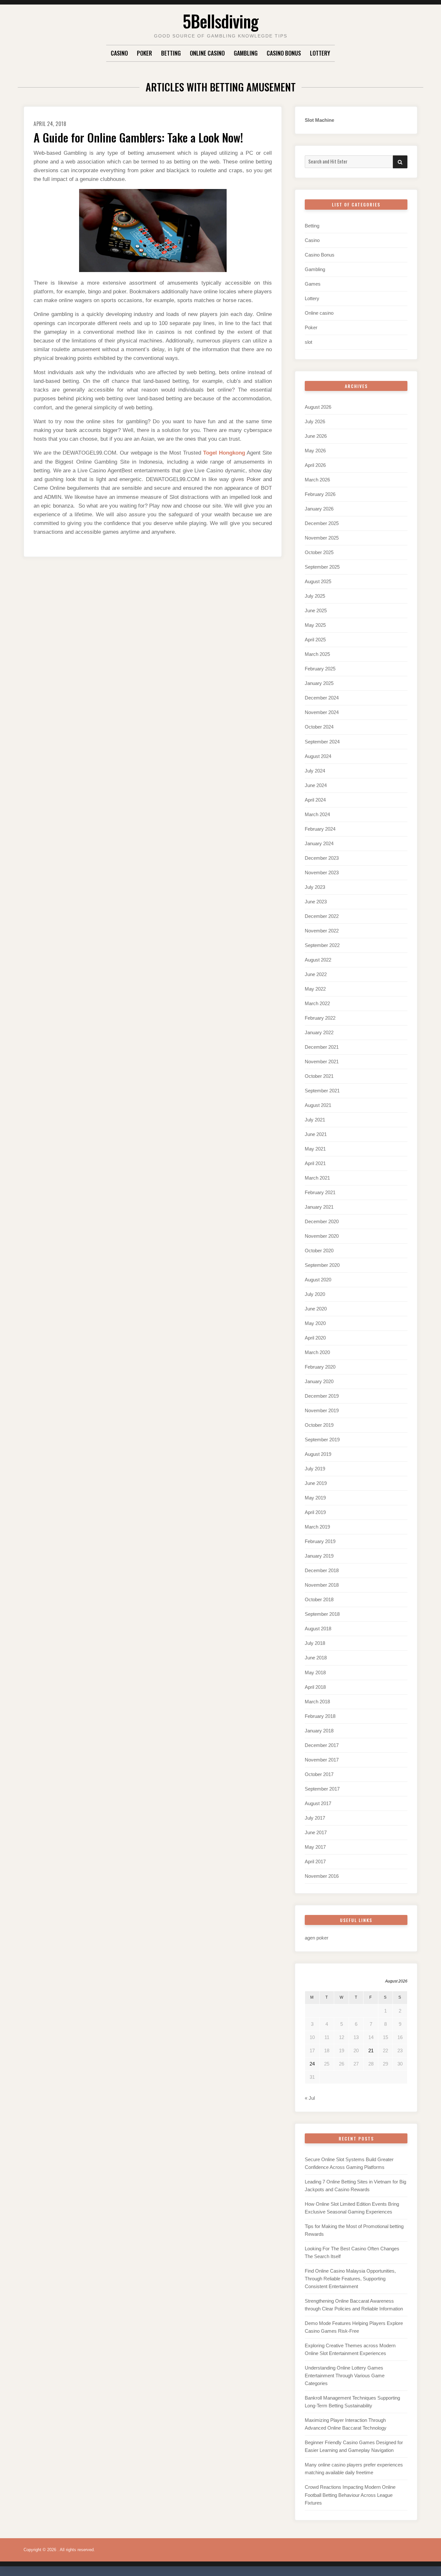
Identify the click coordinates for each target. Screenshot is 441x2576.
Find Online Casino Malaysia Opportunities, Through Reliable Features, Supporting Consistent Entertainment (350, 2279)
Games (313, 284)
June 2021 (316, 1134)
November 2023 (322, 873)
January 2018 (319, 1731)
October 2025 (319, 552)
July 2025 (315, 596)
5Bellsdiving (221, 21)
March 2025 (317, 654)
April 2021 (315, 1163)
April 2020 (315, 1338)
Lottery (320, 53)
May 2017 (315, 1847)
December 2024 (322, 698)
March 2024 (317, 814)
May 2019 (315, 1498)
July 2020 (315, 1294)
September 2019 (322, 1440)
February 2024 (320, 829)
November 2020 (322, 1236)
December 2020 (322, 1221)
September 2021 (322, 1091)
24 (312, 2064)
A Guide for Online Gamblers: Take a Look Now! (138, 137)
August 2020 (318, 1280)
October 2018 (319, 1599)
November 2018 (322, 1585)
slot (308, 342)
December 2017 (322, 1745)
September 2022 (322, 945)
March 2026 (317, 480)
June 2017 (316, 1832)
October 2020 (319, 1251)
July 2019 (315, 1469)
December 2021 (322, 1047)
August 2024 (318, 756)
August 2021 (318, 1105)
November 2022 (322, 931)
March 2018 (317, 1702)
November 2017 (322, 1760)
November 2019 (322, 1410)
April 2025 (315, 640)
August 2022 (318, 960)
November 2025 (322, 538)
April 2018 (315, 1687)
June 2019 (316, 1483)
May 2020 (315, 1323)
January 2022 (319, 1032)
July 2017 (315, 1818)
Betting (171, 53)
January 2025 (319, 683)
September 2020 (322, 1265)
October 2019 (319, 1425)
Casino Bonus (284, 53)
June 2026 (316, 436)
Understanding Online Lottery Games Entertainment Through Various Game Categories (345, 2376)
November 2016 (322, 1876)
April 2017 (315, 1861)
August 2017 (318, 1803)
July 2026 (315, 421)
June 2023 (316, 902)
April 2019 (315, 1512)
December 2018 (322, 1570)
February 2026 (320, 494)
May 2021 (315, 1149)
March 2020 (317, 1352)
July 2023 (315, 887)
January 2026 (319, 509)
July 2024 (315, 771)
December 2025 (322, 523)
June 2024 (316, 785)
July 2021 (315, 1120)
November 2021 (322, 1062)
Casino (119, 53)
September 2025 (322, 567)
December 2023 (322, 858)
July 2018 (315, 1643)
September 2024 (322, 742)
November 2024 (322, 712)
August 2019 (318, 1454)
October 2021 (319, 1076)
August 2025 (318, 581)
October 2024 (319, 727)
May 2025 (315, 625)
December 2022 (322, 916)
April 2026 (315, 465)
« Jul (310, 2098)
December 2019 (322, 1396)
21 (371, 2050)
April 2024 (315, 800)
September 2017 (322, 1789)
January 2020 (319, 1381)
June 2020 (316, 1309)
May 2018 (315, 1672)
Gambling (246, 53)
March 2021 (317, 1178)
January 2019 (319, 1556)
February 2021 (320, 1192)
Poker (144, 53)
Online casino (207, 53)
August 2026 (318, 407)
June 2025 (316, 610)
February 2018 (320, 1716)
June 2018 (316, 1658)
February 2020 (320, 1367)
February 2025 (320, 669)
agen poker (317, 1938)
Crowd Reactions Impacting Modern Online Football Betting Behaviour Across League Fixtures (350, 2495)
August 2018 (318, 1629)
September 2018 (322, 1614)
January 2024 (319, 843)
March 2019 (317, 1527)
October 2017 (319, 1774)
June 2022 (316, 974)
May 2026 (315, 451)
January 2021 (319, 1207)
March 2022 (317, 1003)
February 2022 (320, 1018)
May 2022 (315, 989)
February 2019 (320, 1541)
